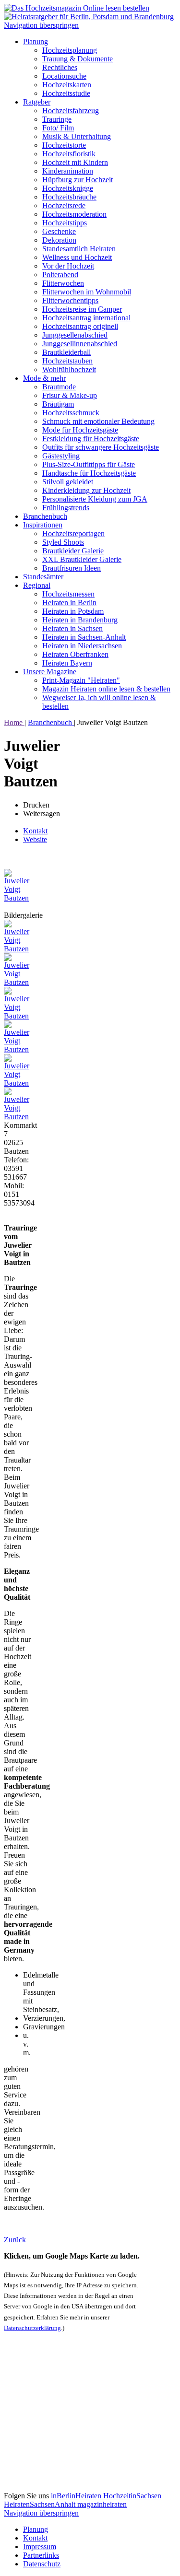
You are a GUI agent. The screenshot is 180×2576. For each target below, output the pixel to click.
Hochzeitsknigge (68, 188)
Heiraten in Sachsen (72, 628)
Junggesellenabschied (75, 335)
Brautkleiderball (66, 352)
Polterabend (60, 275)
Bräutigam (58, 404)
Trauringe (57, 119)
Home (14, 722)
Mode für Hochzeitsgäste (80, 430)
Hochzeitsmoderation (74, 214)
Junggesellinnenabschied (80, 344)
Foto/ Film (58, 128)
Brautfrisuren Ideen (72, 568)
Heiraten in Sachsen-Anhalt (84, 637)
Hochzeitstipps (65, 223)
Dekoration (59, 240)
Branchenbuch (45, 516)
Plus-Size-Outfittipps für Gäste (89, 464)
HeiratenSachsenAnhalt (41, 2504)
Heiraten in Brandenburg (80, 620)
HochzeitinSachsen (132, 2496)
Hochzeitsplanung (70, 50)
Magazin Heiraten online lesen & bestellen (106, 689)
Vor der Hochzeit (68, 266)
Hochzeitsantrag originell (80, 326)
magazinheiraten (102, 2504)
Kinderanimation (68, 171)
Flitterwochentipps (70, 300)
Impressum (40, 2547)
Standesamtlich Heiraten (79, 249)
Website (35, 839)
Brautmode (59, 387)
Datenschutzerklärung (32, 2328)
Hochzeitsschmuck (71, 413)
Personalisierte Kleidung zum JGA (95, 499)
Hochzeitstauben (67, 361)
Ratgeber (37, 102)
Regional (37, 585)
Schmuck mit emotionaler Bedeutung (98, 421)
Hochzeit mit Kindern (75, 162)
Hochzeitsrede (64, 205)
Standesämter (43, 577)
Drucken (36, 805)
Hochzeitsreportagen (73, 533)
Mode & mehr (44, 378)
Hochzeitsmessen (68, 594)
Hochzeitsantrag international (86, 318)
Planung (36, 41)
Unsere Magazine (50, 672)
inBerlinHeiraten (77, 2496)
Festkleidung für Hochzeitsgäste (91, 439)
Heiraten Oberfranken (75, 654)
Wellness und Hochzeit (77, 257)
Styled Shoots (63, 542)
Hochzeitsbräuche (69, 197)
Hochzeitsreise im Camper (82, 309)
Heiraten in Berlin (69, 603)
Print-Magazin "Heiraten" (81, 680)
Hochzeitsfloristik (69, 154)
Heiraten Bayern (67, 663)
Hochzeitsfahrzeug (71, 111)
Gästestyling (61, 456)
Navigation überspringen (41, 25)
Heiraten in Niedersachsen (82, 646)
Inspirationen (43, 525)
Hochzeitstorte (64, 145)
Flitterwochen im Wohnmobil (87, 292)
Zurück (15, 2240)
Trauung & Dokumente (78, 59)
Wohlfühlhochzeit (69, 369)
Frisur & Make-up (70, 395)
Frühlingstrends (66, 508)
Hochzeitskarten (67, 85)
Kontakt (35, 831)
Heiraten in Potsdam (73, 611)
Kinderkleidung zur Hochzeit (86, 490)
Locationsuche (64, 76)
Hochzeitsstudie (66, 93)
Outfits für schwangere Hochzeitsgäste (101, 447)
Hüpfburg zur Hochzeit (78, 180)
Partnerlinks (41, 2555)
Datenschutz (42, 2564)
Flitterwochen (63, 283)
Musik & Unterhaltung (77, 136)
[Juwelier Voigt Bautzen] (18, 898)
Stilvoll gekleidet (68, 482)
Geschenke (59, 231)
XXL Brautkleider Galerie (82, 559)
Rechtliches (60, 67)
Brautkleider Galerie (73, 551)
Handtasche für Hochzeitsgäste (89, 473)
